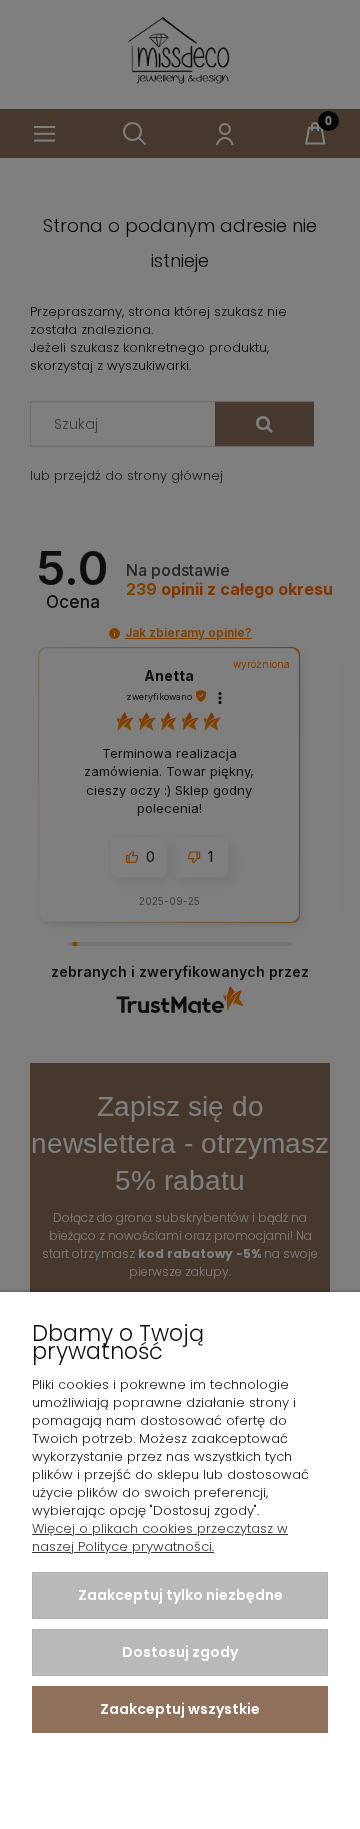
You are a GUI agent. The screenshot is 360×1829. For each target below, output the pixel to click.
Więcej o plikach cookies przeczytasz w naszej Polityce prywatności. (160, 1537)
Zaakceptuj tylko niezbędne (180, 1595)
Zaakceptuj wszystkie (180, 1709)
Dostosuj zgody (180, 1652)
